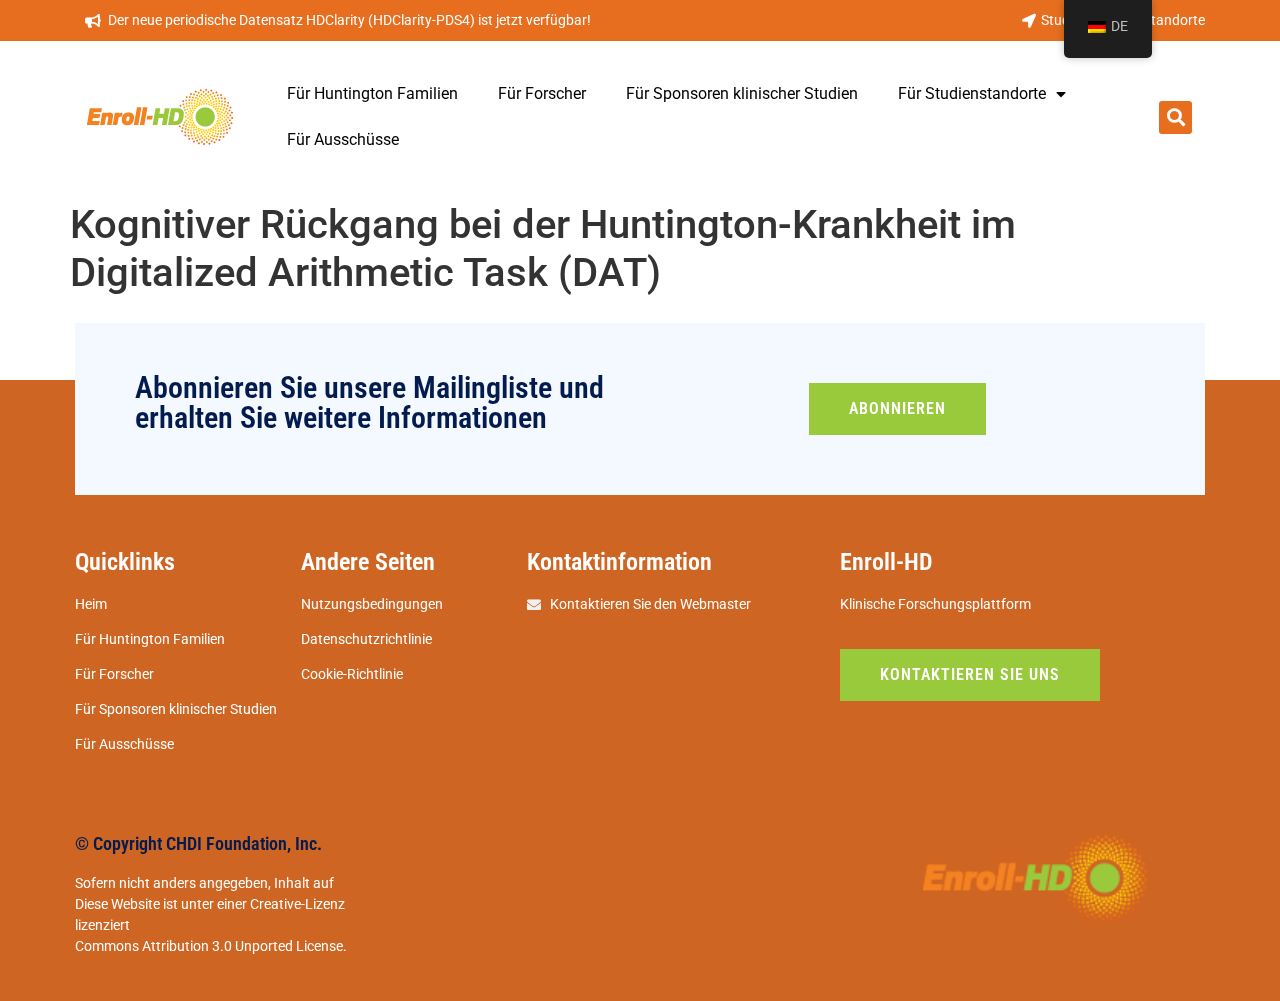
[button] (1175, 117)
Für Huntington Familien (372, 93)
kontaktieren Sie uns (970, 674)
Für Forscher (542, 93)
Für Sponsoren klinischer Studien (742, 93)
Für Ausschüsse (343, 139)
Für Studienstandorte (972, 93)
